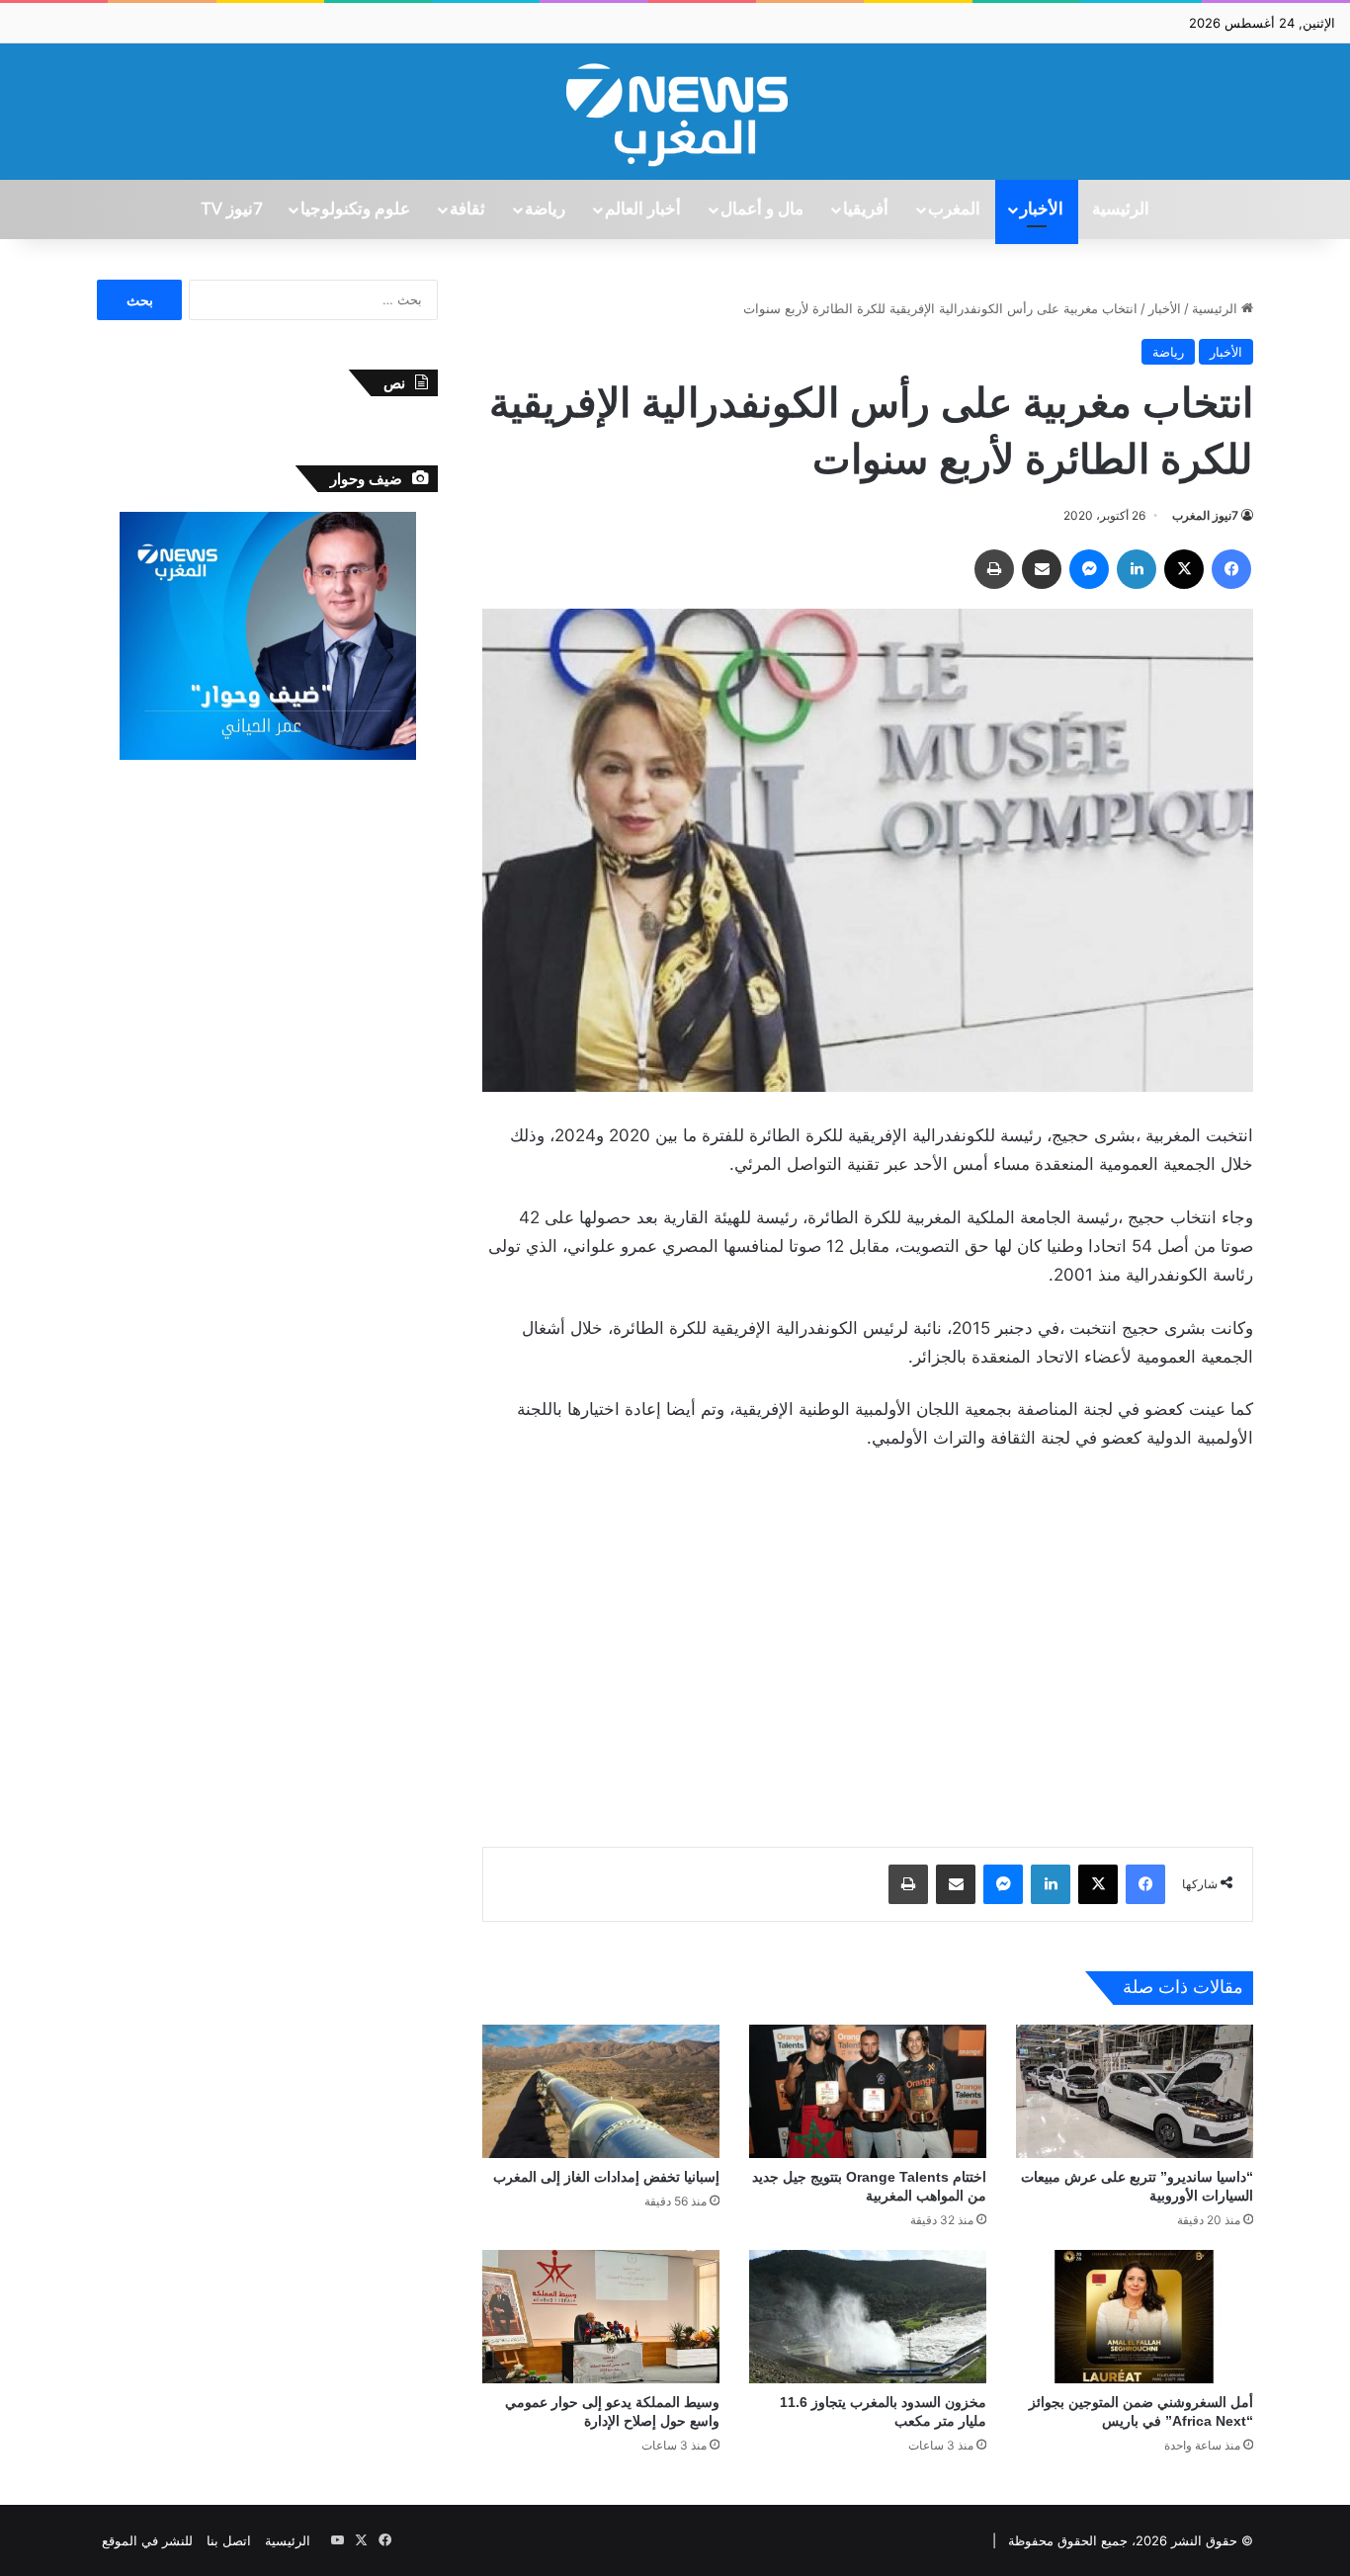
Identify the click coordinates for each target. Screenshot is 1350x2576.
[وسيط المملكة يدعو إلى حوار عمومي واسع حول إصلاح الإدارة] (601, 2317)
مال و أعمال (762, 209)
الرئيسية (1121, 209)
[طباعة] (994, 569)
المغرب (954, 209)
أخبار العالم (643, 209)
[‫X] (1184, 569)
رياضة (545, 209)
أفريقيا (866, 209)
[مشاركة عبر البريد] (1042, 569)
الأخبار (1042, 209)
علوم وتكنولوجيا (355, 209)
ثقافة (467, 209)
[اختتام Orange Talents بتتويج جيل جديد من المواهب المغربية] (868, 2091)
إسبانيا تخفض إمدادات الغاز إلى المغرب (606, 2177)
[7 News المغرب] (675, 112)
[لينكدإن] (1137, 569)
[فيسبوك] (1231, 569)
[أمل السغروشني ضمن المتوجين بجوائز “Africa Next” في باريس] (1135, 2317)
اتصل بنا (229, 2540)
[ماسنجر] (1089, 569)
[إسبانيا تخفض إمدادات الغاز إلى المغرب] (601, 2091)
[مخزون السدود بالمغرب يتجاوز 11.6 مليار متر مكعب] (868, 2317)
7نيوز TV (231, 209)
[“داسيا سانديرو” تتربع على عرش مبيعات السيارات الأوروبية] (1135, 2091)
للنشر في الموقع (147, 2540)
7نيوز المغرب (1205, 515)
